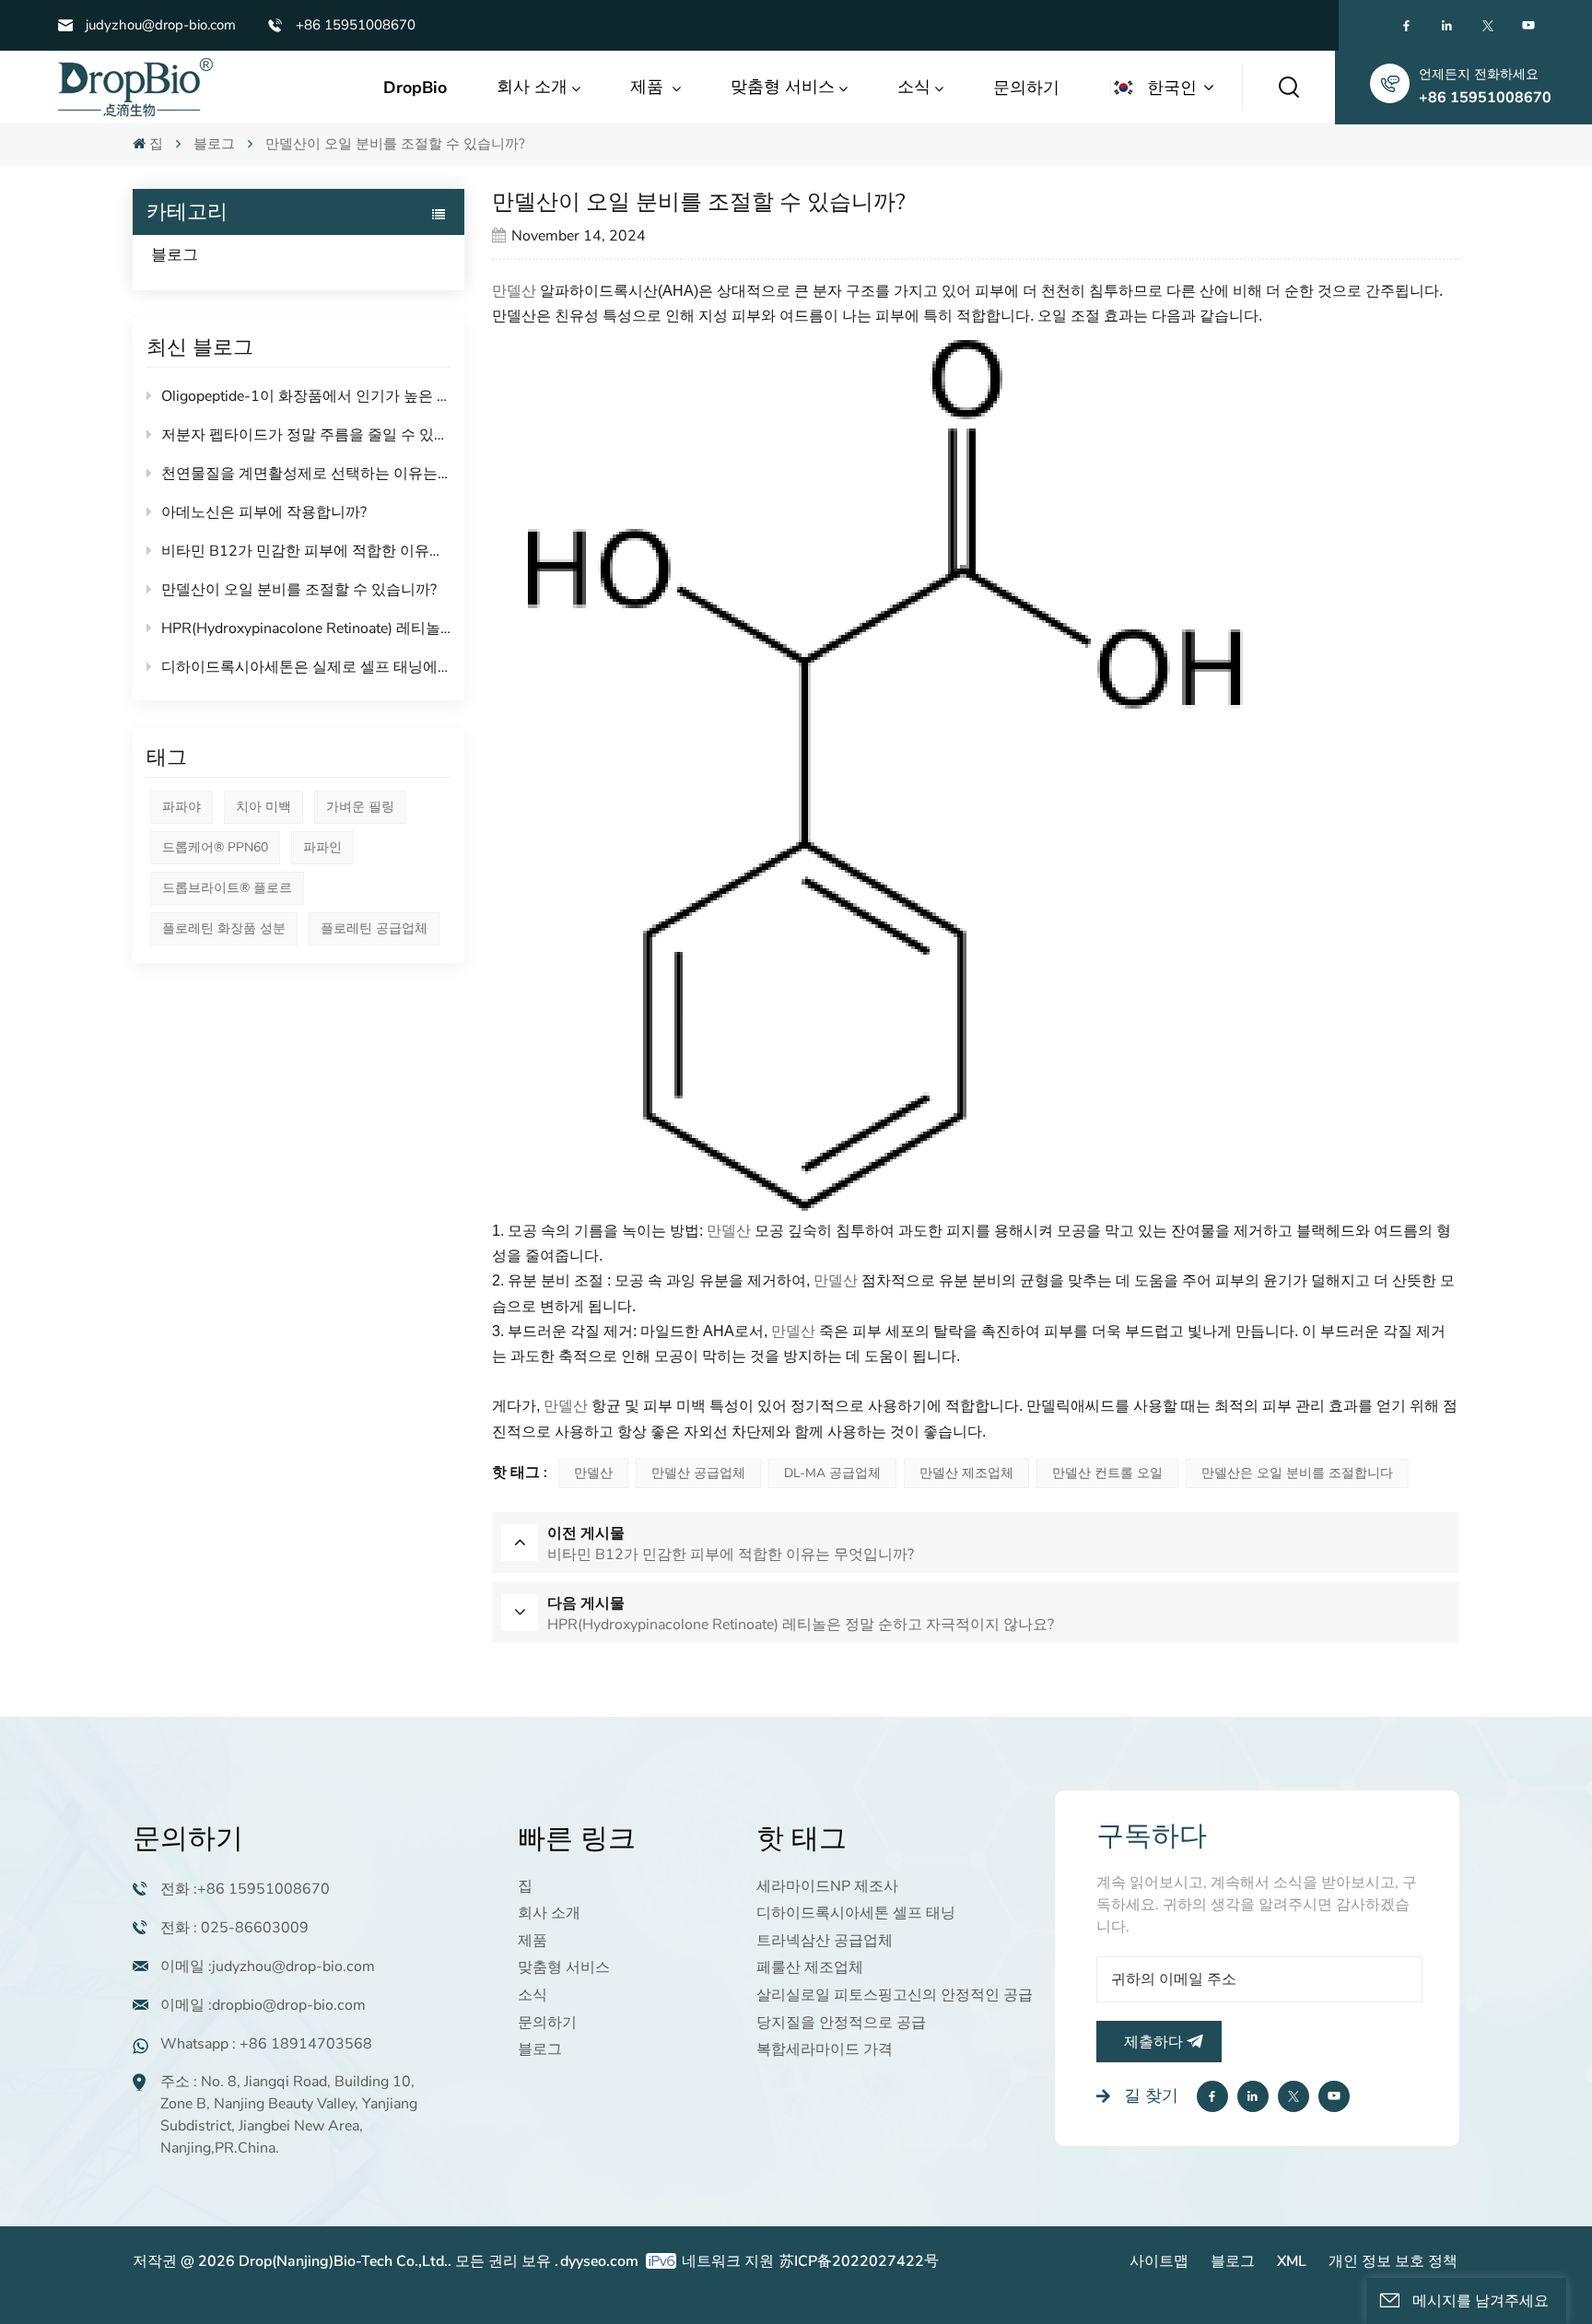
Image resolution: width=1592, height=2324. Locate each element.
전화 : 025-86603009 (234, 1928)
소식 (914, 87)
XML (1292, 2261)
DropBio (415, 88)
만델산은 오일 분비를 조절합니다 (1297, 1473)
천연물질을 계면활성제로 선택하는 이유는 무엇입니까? (306, 474)
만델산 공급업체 (698, 1473)
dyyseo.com (599, 2261)
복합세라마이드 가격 (825, 2049)
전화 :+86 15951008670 (245, 1889)
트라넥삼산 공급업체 (825, 1941)
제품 (649, 87)
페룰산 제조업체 (810, 1967)
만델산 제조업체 (966, 1473)
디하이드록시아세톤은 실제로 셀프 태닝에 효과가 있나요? (306, 667)
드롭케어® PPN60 (215, 847)
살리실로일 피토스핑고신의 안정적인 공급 (895, 1995)
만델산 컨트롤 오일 (1107, 1473)
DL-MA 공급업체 (832, 1473)
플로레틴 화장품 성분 (224, 928)
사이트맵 (1159, 2261)
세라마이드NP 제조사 (827, 1886)
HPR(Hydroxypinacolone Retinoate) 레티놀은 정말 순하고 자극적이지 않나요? (306, 628)
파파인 (322, 847)
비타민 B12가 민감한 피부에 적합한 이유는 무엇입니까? (306, 551)
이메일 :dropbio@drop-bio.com (263, 2005)
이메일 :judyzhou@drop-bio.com (268, 1966)
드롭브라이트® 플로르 (227, 888)
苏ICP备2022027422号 (859, 2261)
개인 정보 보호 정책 (1393, 2261)
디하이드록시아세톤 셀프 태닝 (856, 1913)
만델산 (514, 291)
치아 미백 (263, 807)
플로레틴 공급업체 (374, 928)
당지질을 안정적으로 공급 (841, 2023)
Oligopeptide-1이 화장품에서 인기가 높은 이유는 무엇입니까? (306, 396)
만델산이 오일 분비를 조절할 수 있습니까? (299, 590)
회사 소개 (532, 87)
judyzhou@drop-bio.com (161, 25)
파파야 (181, 807)
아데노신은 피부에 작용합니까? (264, 512)
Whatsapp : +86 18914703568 (266, 2044)
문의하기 (1026, 88)
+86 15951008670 (356, 25)
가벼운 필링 (360, 807)
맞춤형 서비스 (783, 87)
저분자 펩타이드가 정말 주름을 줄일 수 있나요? (306, 435)
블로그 (214, 144)
